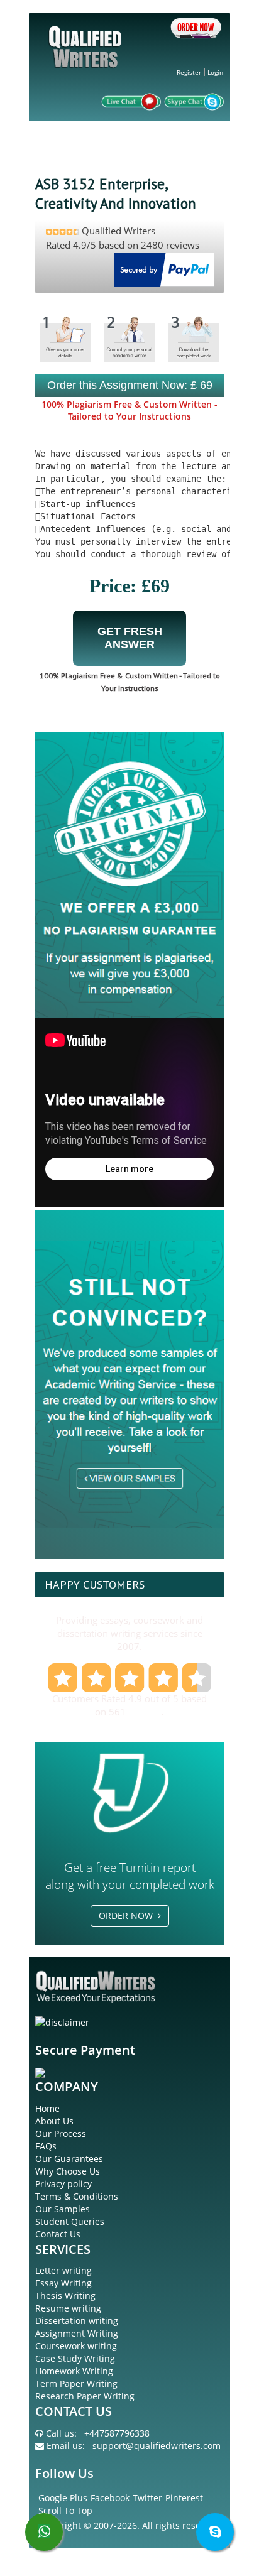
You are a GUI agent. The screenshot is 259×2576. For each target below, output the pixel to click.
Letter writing (63, 2270)
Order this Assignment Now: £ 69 (130, 385)
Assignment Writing (77, 2333)
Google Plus (63, 2498)
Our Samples (63, 2209)
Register (189, 72)
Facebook (110, 2498)
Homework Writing (74, 2371)
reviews (145, 1712)
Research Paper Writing (85, 2396)
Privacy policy (63, 2184)
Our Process (61, 2133)
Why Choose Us (68, 2171)
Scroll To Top (65, 2510)
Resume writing (68, 2308)
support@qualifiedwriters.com (157, 2446)
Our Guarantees (69, 2159)
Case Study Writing (75, 2358)
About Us (54, 2121)
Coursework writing (76, 2346)
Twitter (147, 2498)
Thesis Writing (65, 2296)
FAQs (46, 2146)
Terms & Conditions (77, 2196)
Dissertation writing (77, 2321)
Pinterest (184, 2498)
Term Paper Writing (76, 2383)
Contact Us (58, 2234)
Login (215, 72)
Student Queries (70, 2221)
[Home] (87, 57)
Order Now (128, 1916)
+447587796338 (117, 2433)
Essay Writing (63, 2283)
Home (47, 2108)
